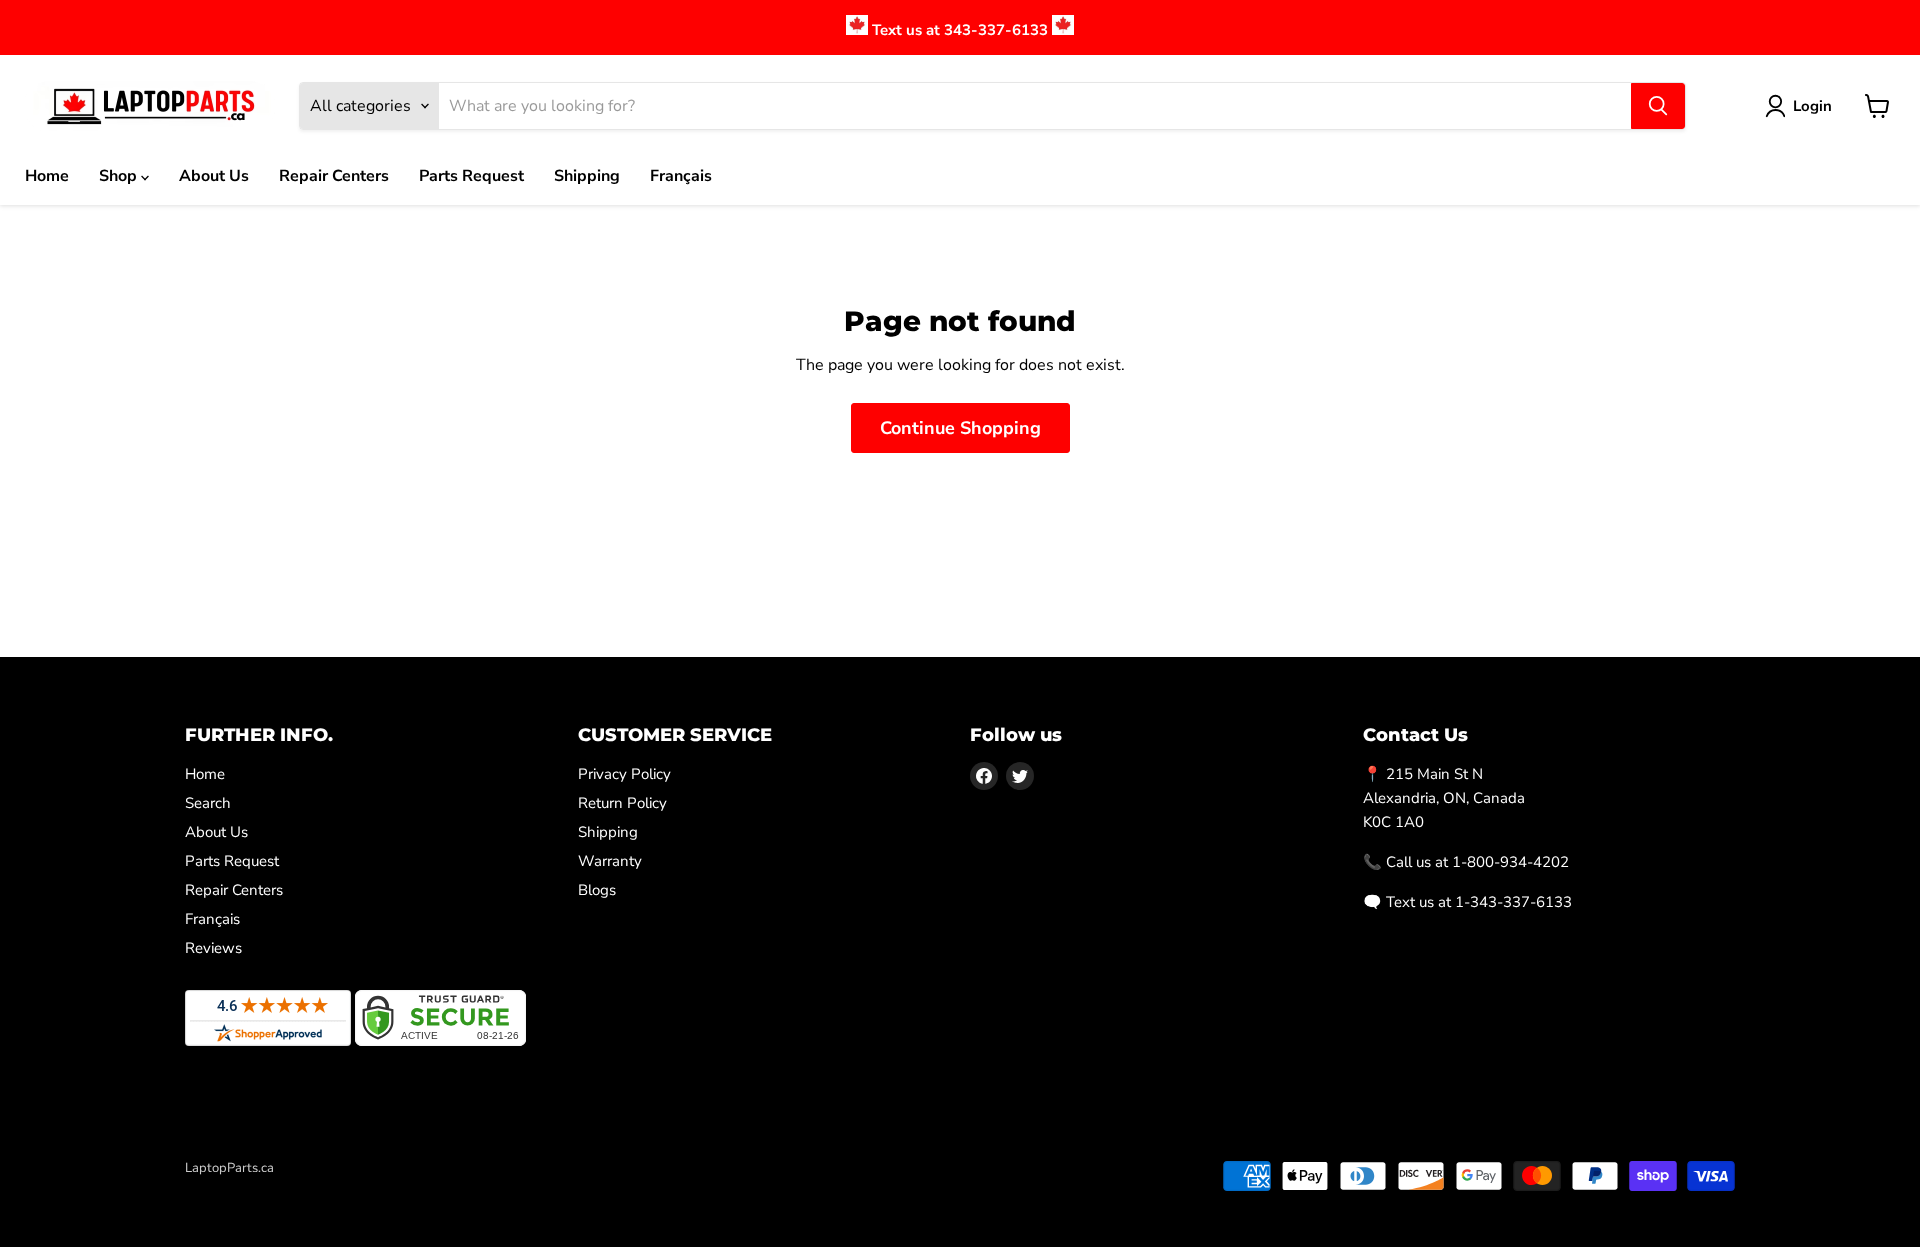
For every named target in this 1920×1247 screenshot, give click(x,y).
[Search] (1658, 106)
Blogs (597, 890)
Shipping (587, 176)
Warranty (610, 861)
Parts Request (471, 176)
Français (681, 176)
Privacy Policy (624, 774)
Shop (120, 176)
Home (47, 176)
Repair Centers (334, 176)
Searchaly (301, 1189)
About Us (214, 176)
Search (208, 803)
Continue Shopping (960, 428)
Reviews (213, 948)
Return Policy (622, 803)
